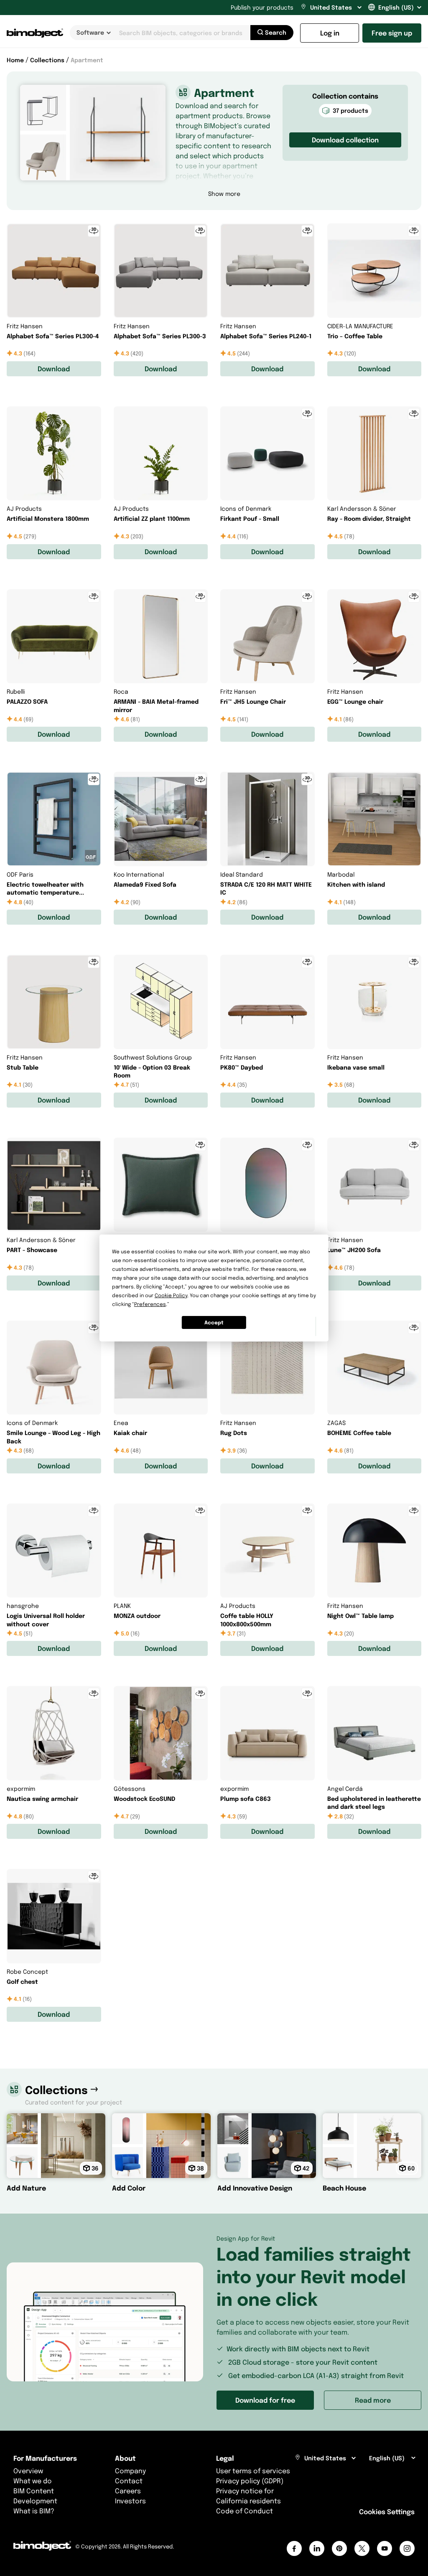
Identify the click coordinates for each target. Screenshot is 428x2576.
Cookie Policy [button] (171, 1295)
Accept (214, 1322)
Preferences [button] (150, 1304)
